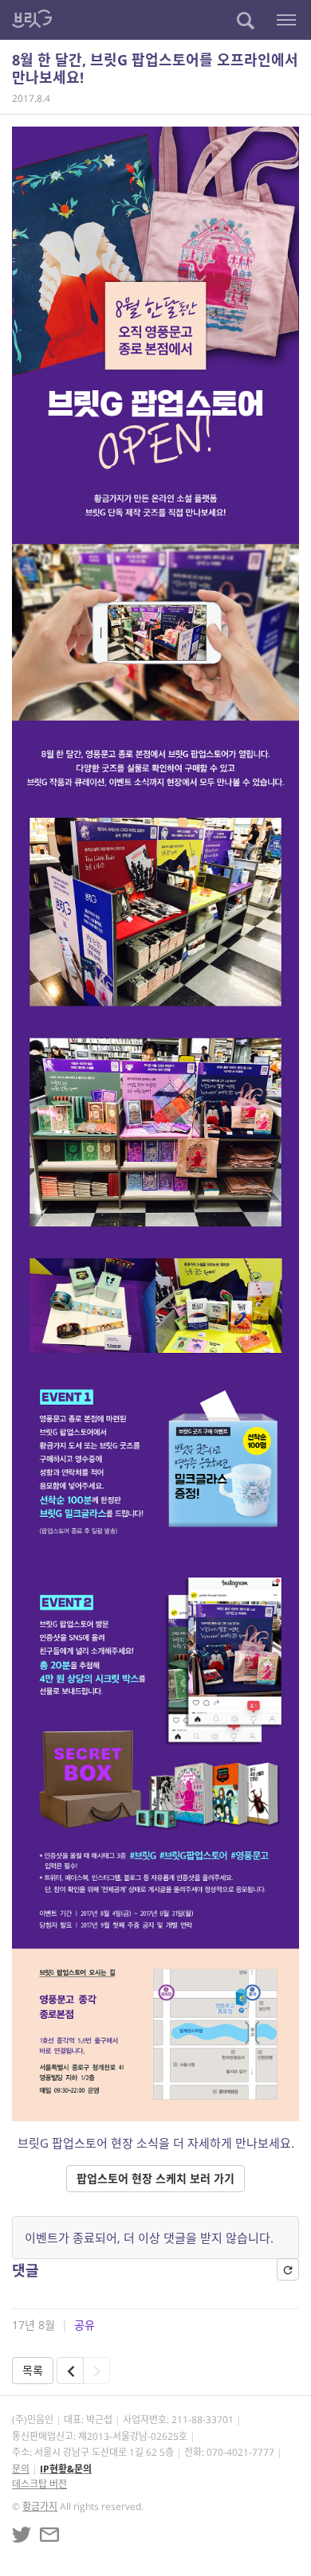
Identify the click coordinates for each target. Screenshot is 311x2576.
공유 (85, 2325)
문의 (21, 2469)
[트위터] (22, 2535)
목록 (33, 2370)
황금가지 (40, 2506)
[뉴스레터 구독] (49, 2535)
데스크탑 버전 (39, 2484)
